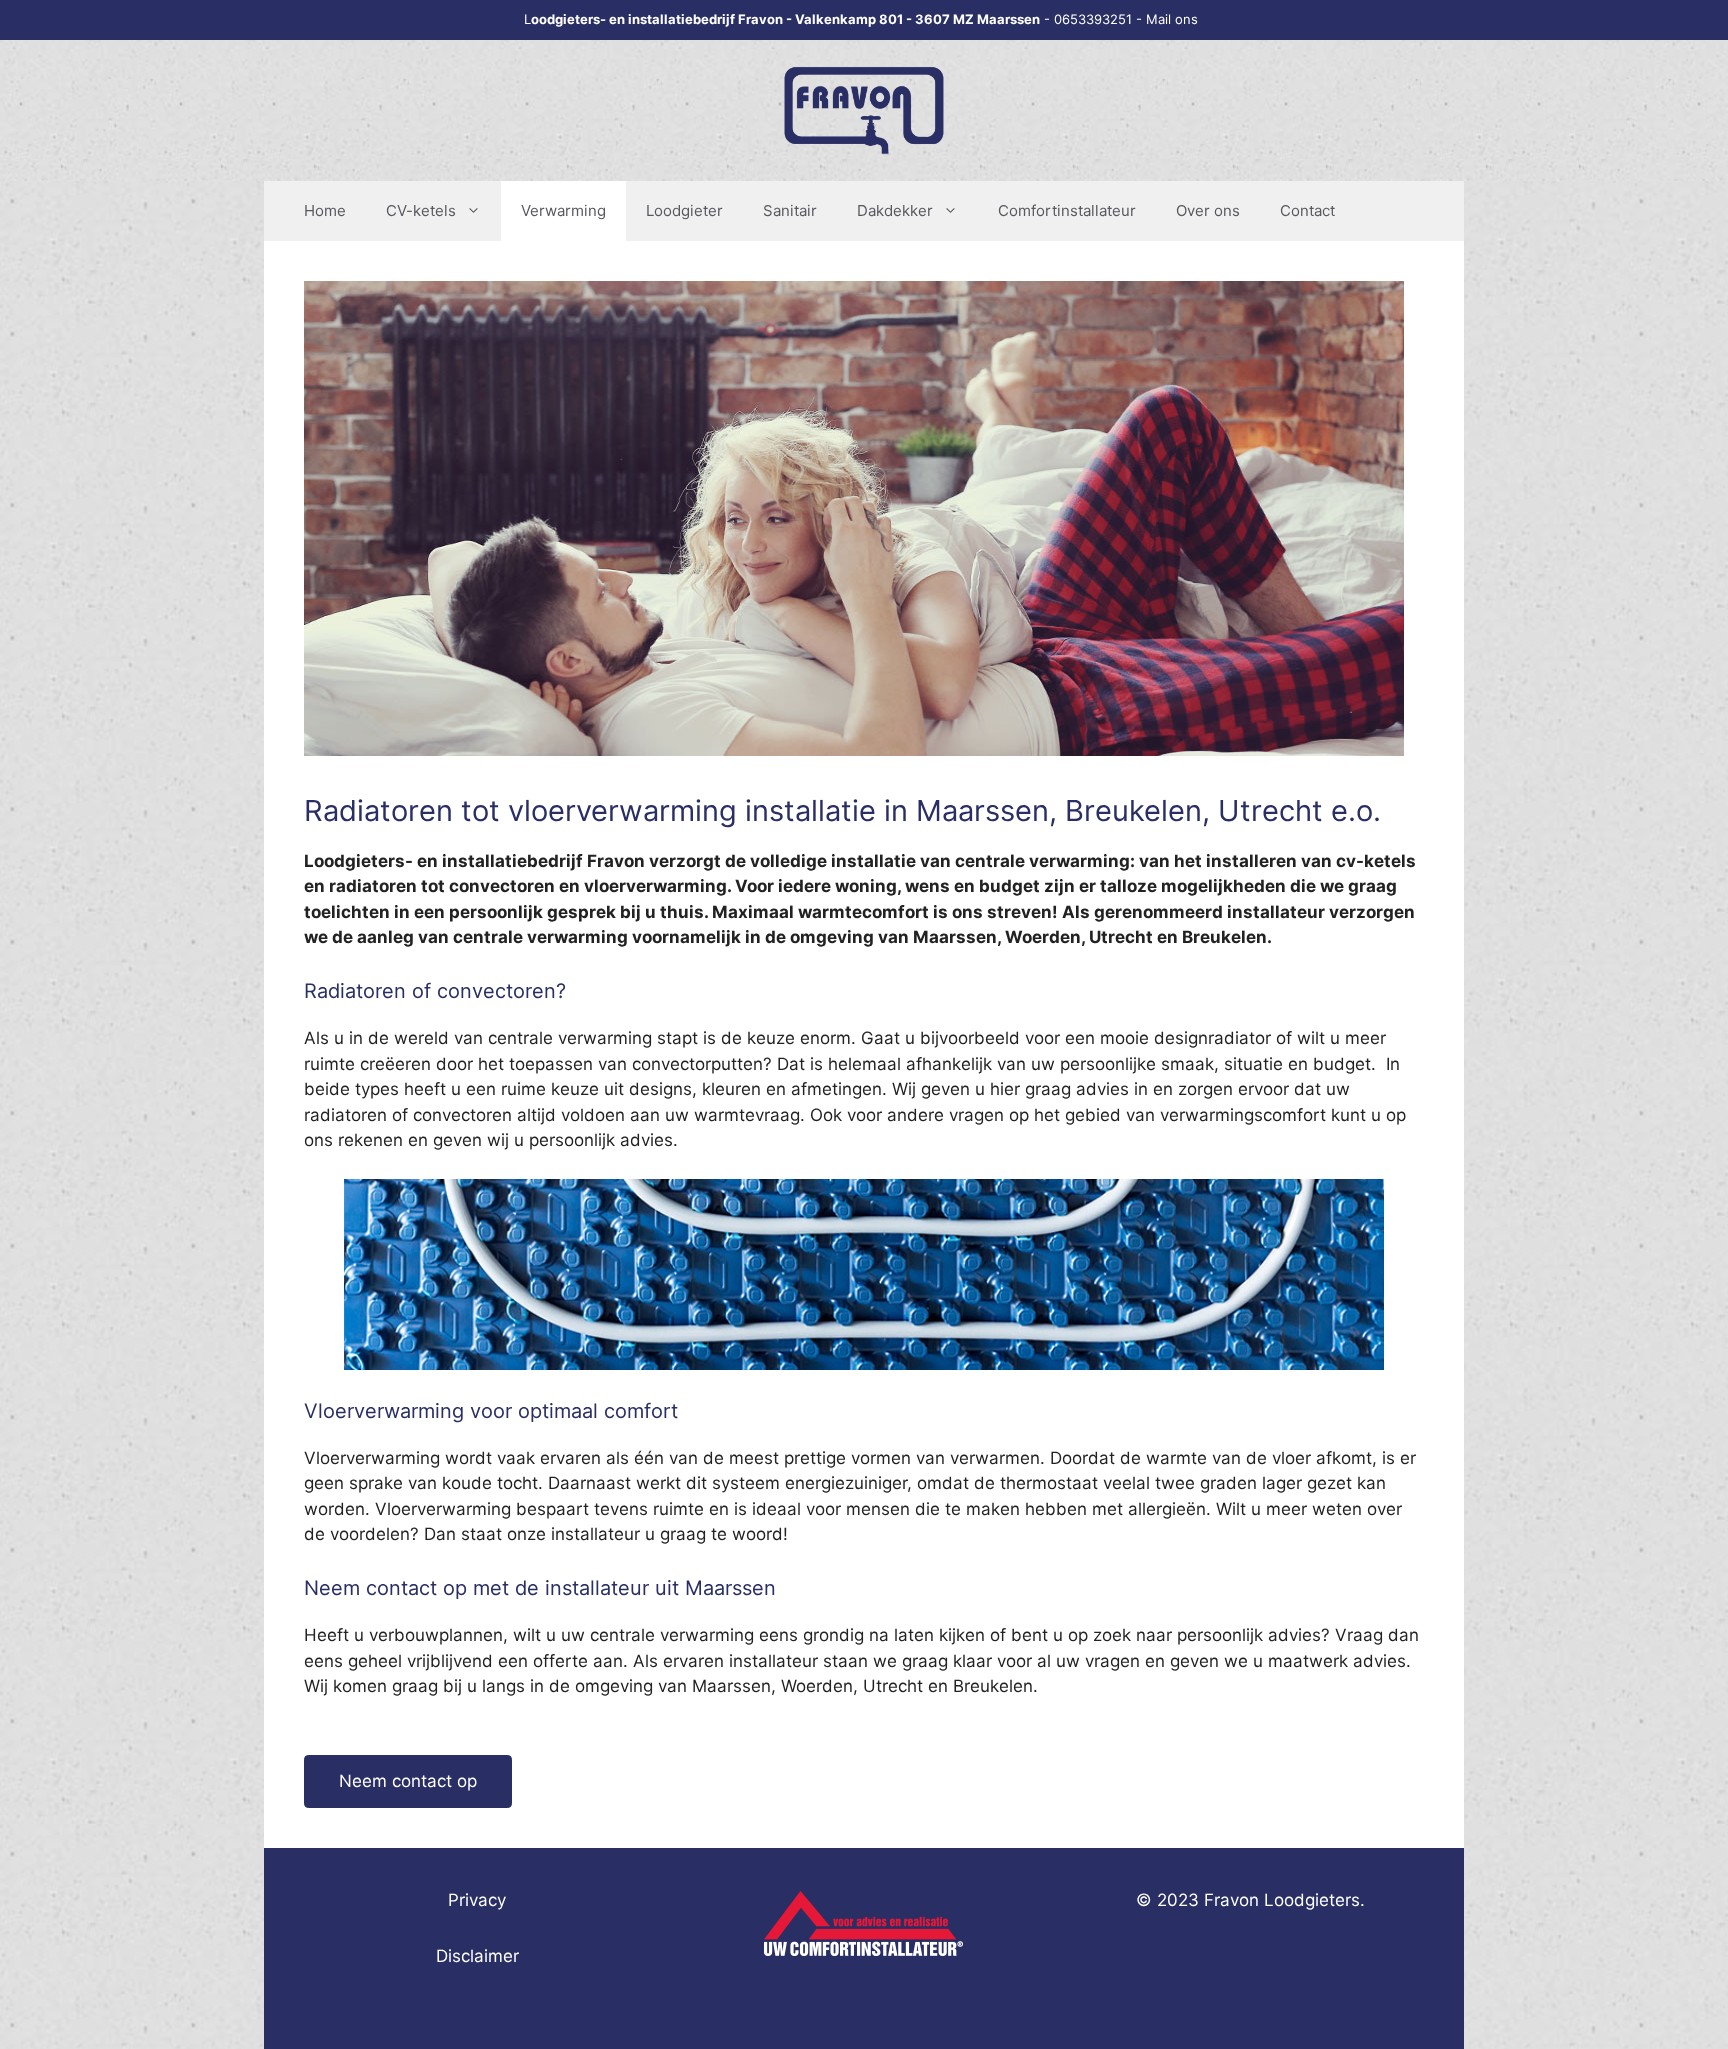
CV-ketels (421, 210)
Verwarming (563, 210)
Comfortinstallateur (1067, 210)
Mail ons (1172, 19)
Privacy (477, 1900)
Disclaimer (477, 1956)
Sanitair (790, 210)
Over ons (1208, 210)
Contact (1307, 210)
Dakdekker (895, 210)
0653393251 (1093, 19)
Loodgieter (684, 210)
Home (325, 210)
